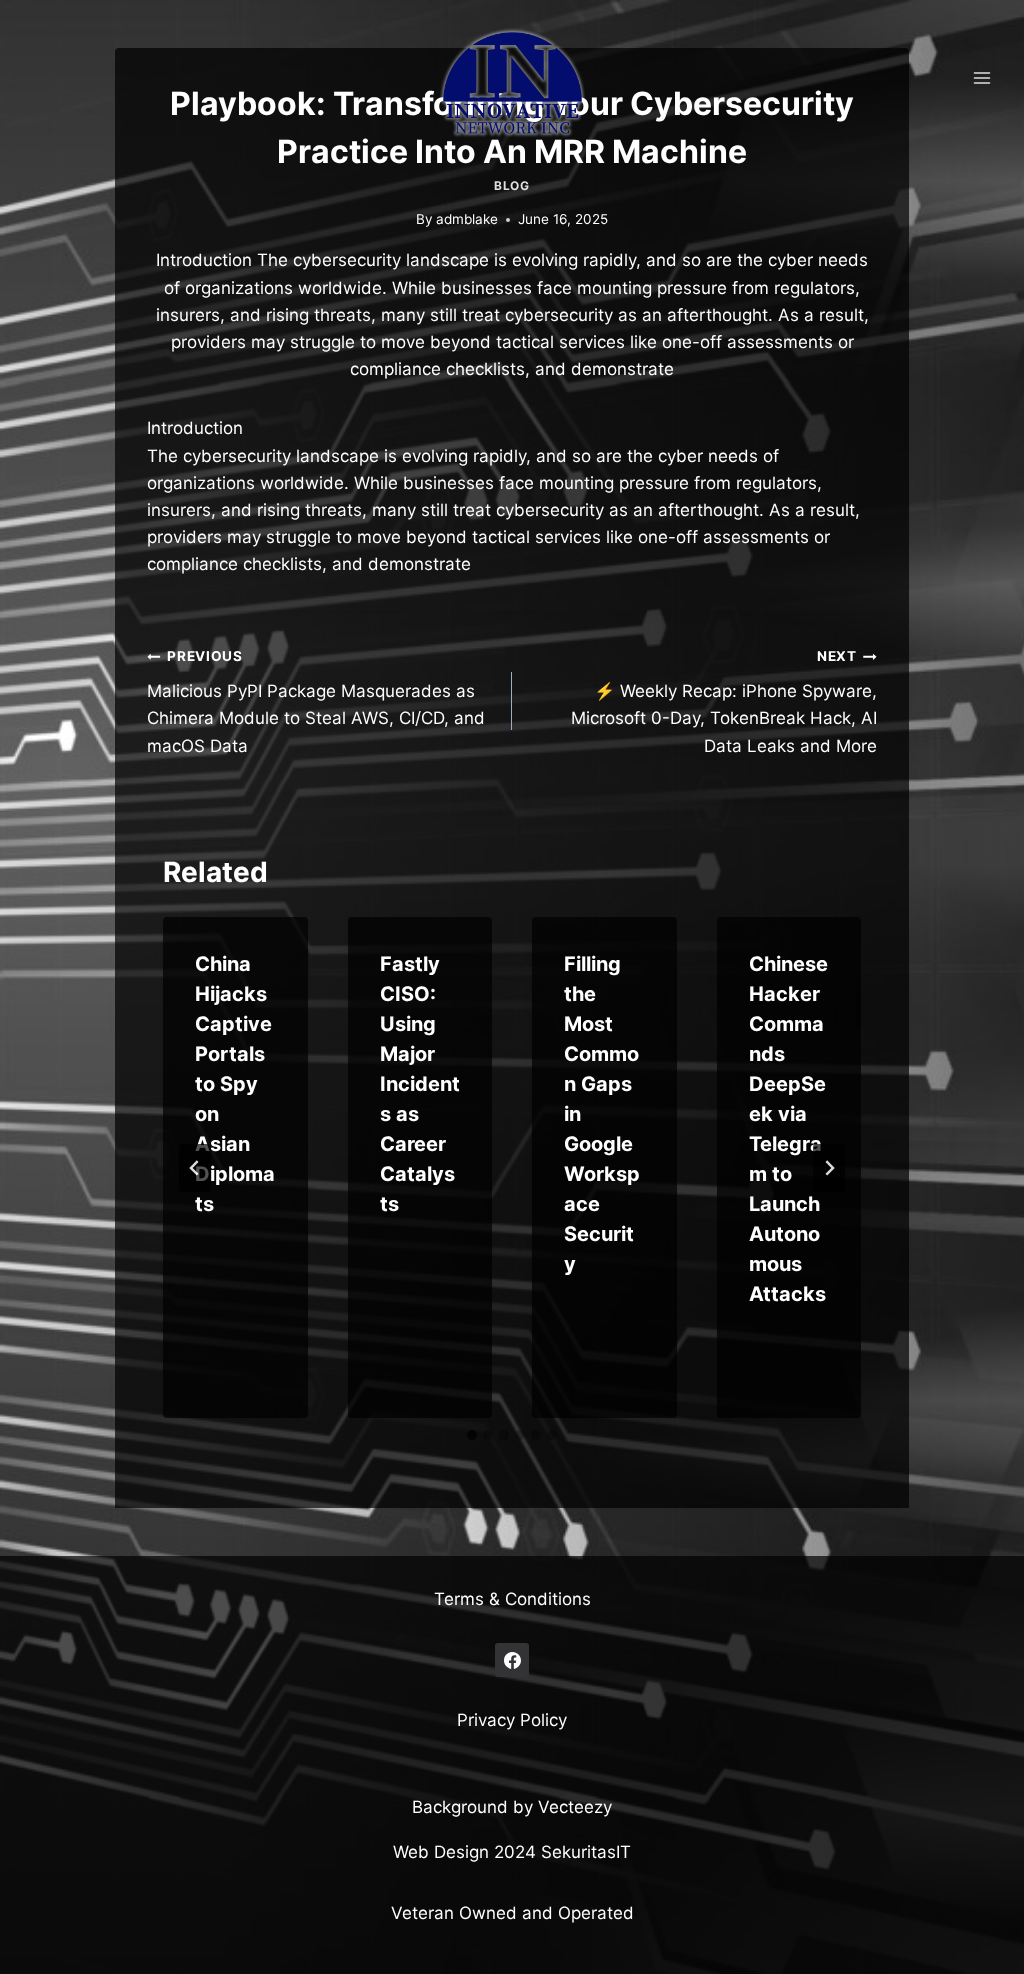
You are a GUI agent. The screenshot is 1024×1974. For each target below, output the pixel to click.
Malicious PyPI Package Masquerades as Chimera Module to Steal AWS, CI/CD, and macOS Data (316, 701)
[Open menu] (981, 77)
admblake (467, 219)
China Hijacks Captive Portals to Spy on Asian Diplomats (235, 1084)
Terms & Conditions (512, 1599)
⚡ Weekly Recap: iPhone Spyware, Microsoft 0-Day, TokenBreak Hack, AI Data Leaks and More (724, 701)
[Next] (829, 1168)
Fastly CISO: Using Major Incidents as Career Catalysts (420, 1084)
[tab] (472, 1435)
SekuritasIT (586, 1852)
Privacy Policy (512, 1720)
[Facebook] (512, 1660)
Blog (511, 185)
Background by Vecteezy (512, 1807)
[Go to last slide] (195, 1168)
